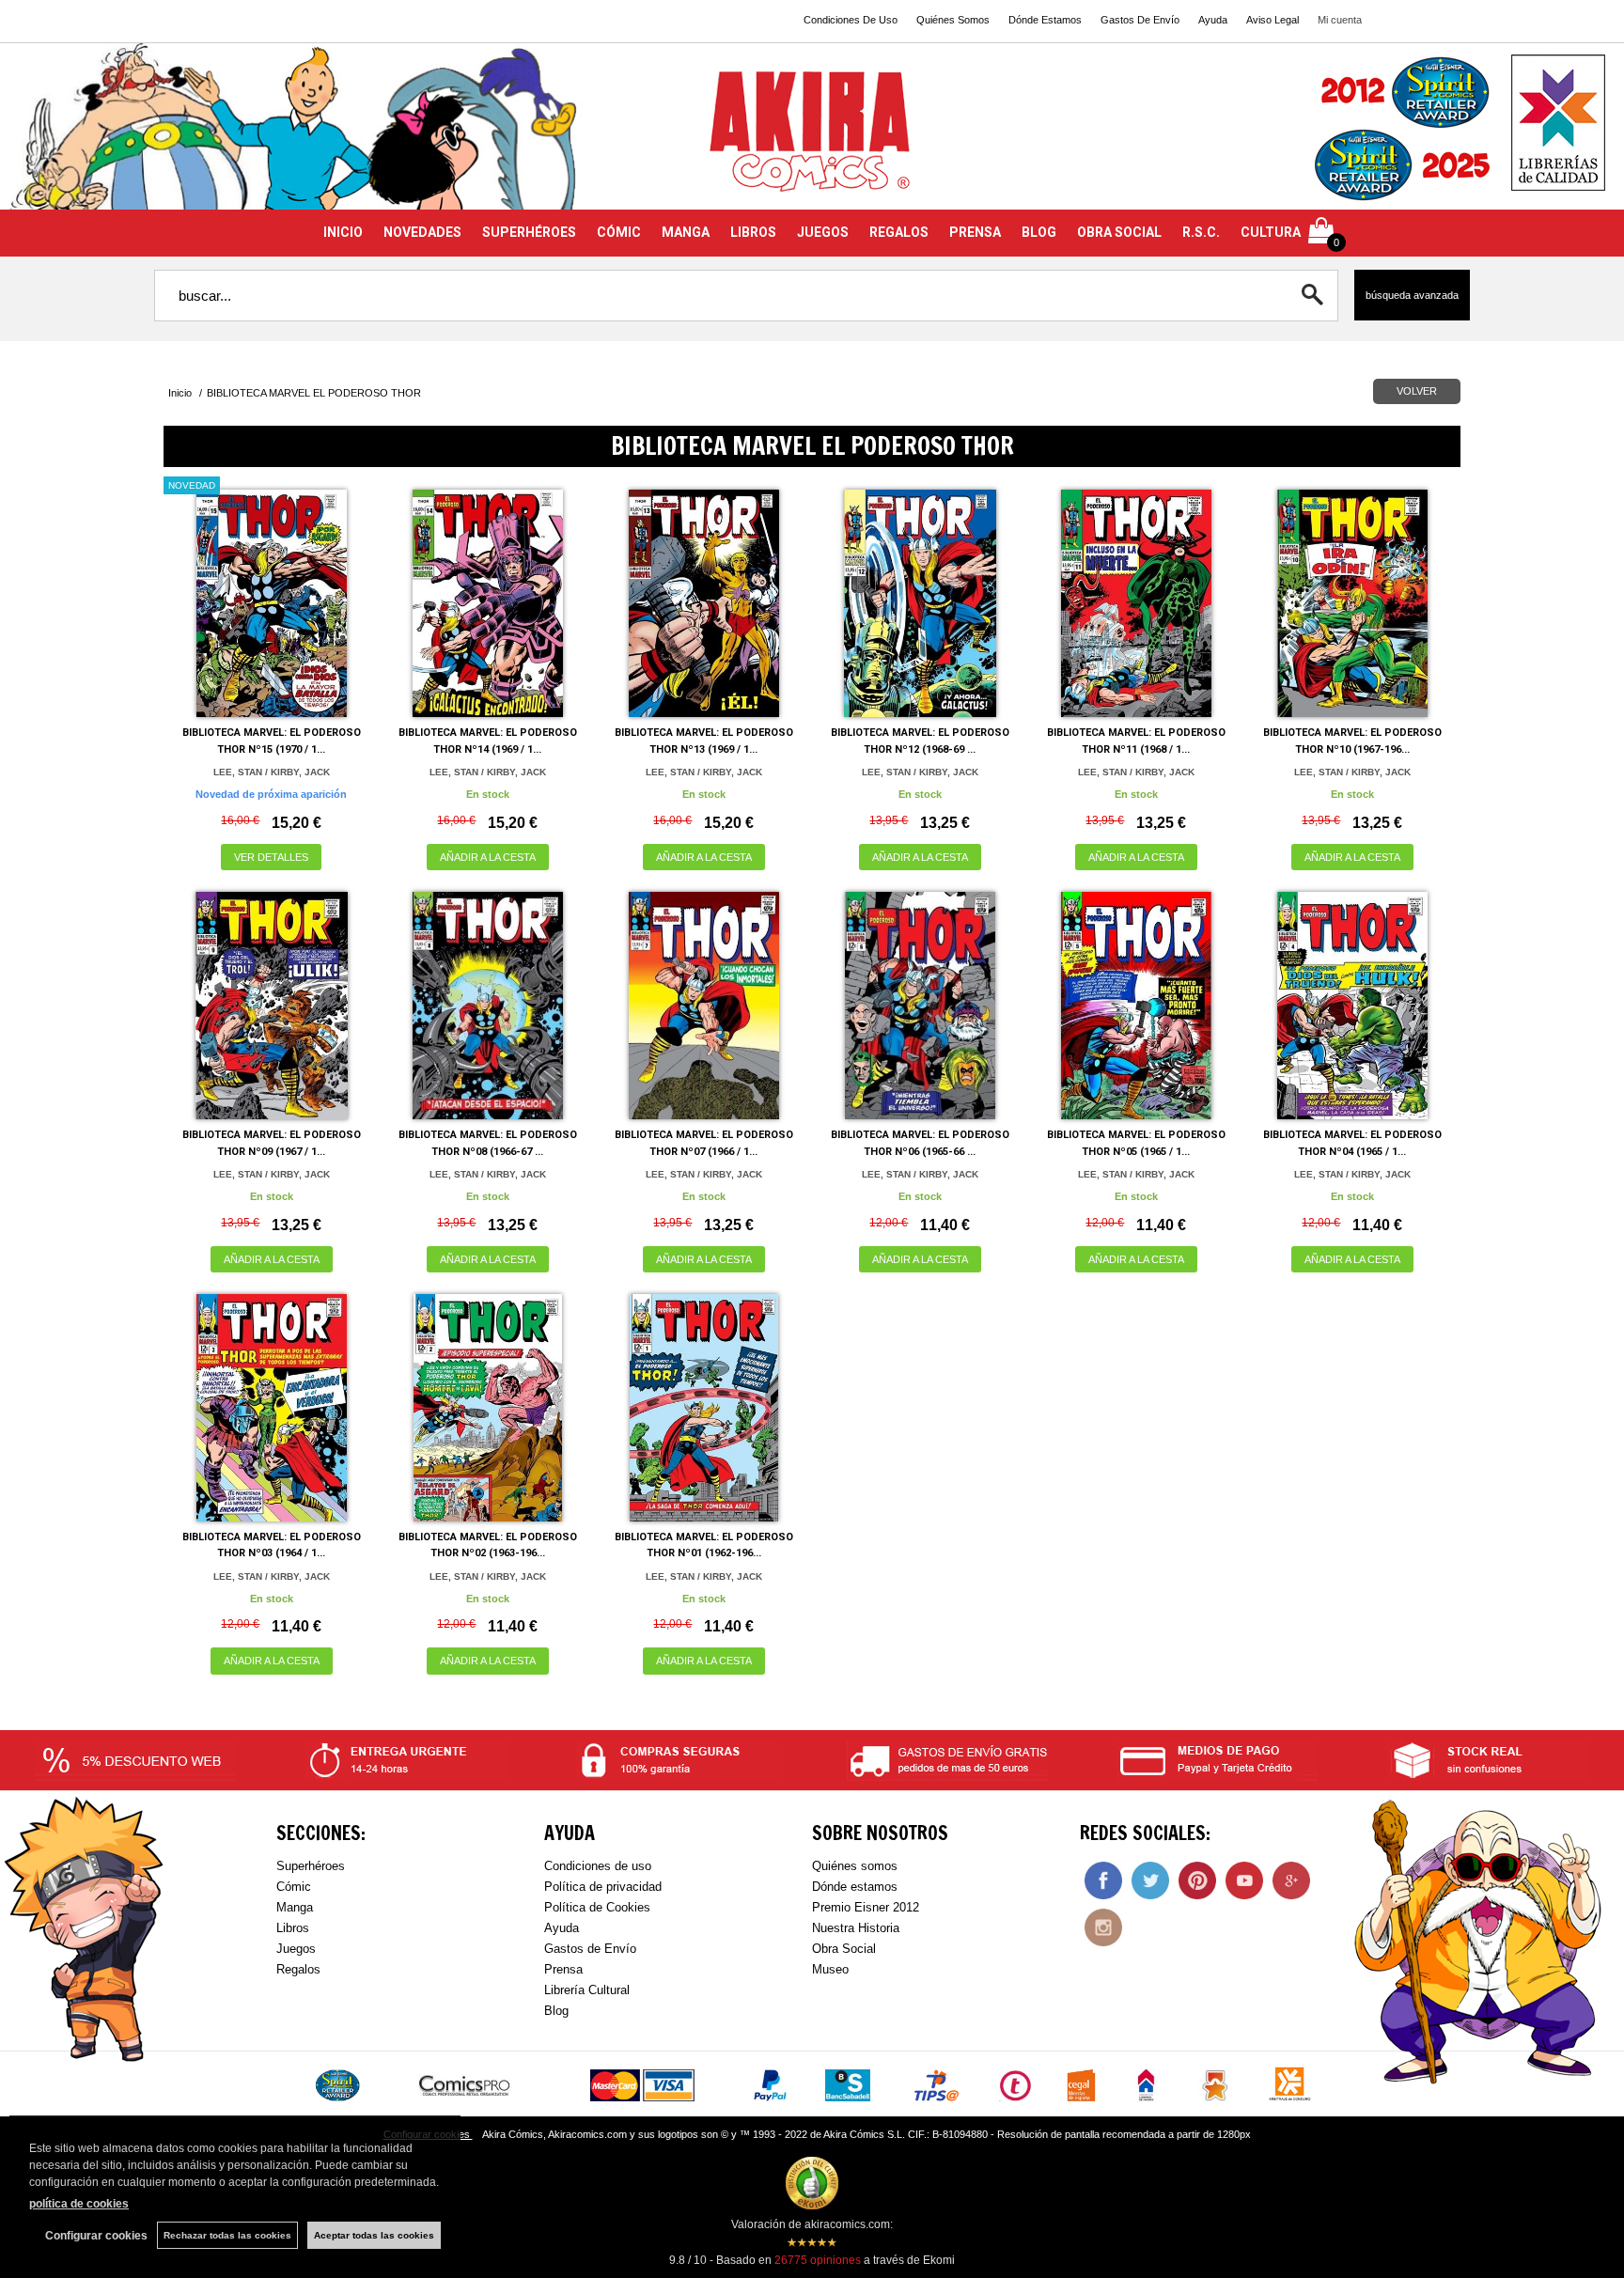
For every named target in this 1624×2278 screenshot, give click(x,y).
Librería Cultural (587, 1990)
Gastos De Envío (1140, 20)
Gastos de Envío (590, 1949)
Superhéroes (311, 1866)
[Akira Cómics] (812, 138)
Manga (295, 1907)
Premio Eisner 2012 (866, 1907)
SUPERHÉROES (529, 232)
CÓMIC (619, 232)
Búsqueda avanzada (1412, 295)
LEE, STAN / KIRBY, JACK (272, 772)
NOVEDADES (422, 232)
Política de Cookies (597, 1907)
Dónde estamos (855, 1887)
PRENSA (975, 232)
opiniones (818, 2260)
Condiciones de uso (598, 1866)
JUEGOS (823, 232)
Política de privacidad (603, 1887)
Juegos (296, 1949)
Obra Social (844, 1949)
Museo (830, 1969)
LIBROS (753, 232)
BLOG (1039, 232)
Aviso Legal (1273, 20)
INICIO (343, 232)
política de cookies (79, 2204)
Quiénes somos (855, 1866)
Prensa (563, 1969)
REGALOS (899, 232)
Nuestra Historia (856, 1928)
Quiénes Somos (953, 20)
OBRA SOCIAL (1119, 232)
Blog (556, 2011)
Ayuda (1213, 20)
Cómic (294, 1887)
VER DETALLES (271, 857)
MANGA (686, 232)
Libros (293, 1928)
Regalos (298, 1969)
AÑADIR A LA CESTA (488, 857)
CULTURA (1271, 232)
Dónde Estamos (1045, 20)
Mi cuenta (1340, 20)
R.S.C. (1201, 232)
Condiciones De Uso (851, 20)
